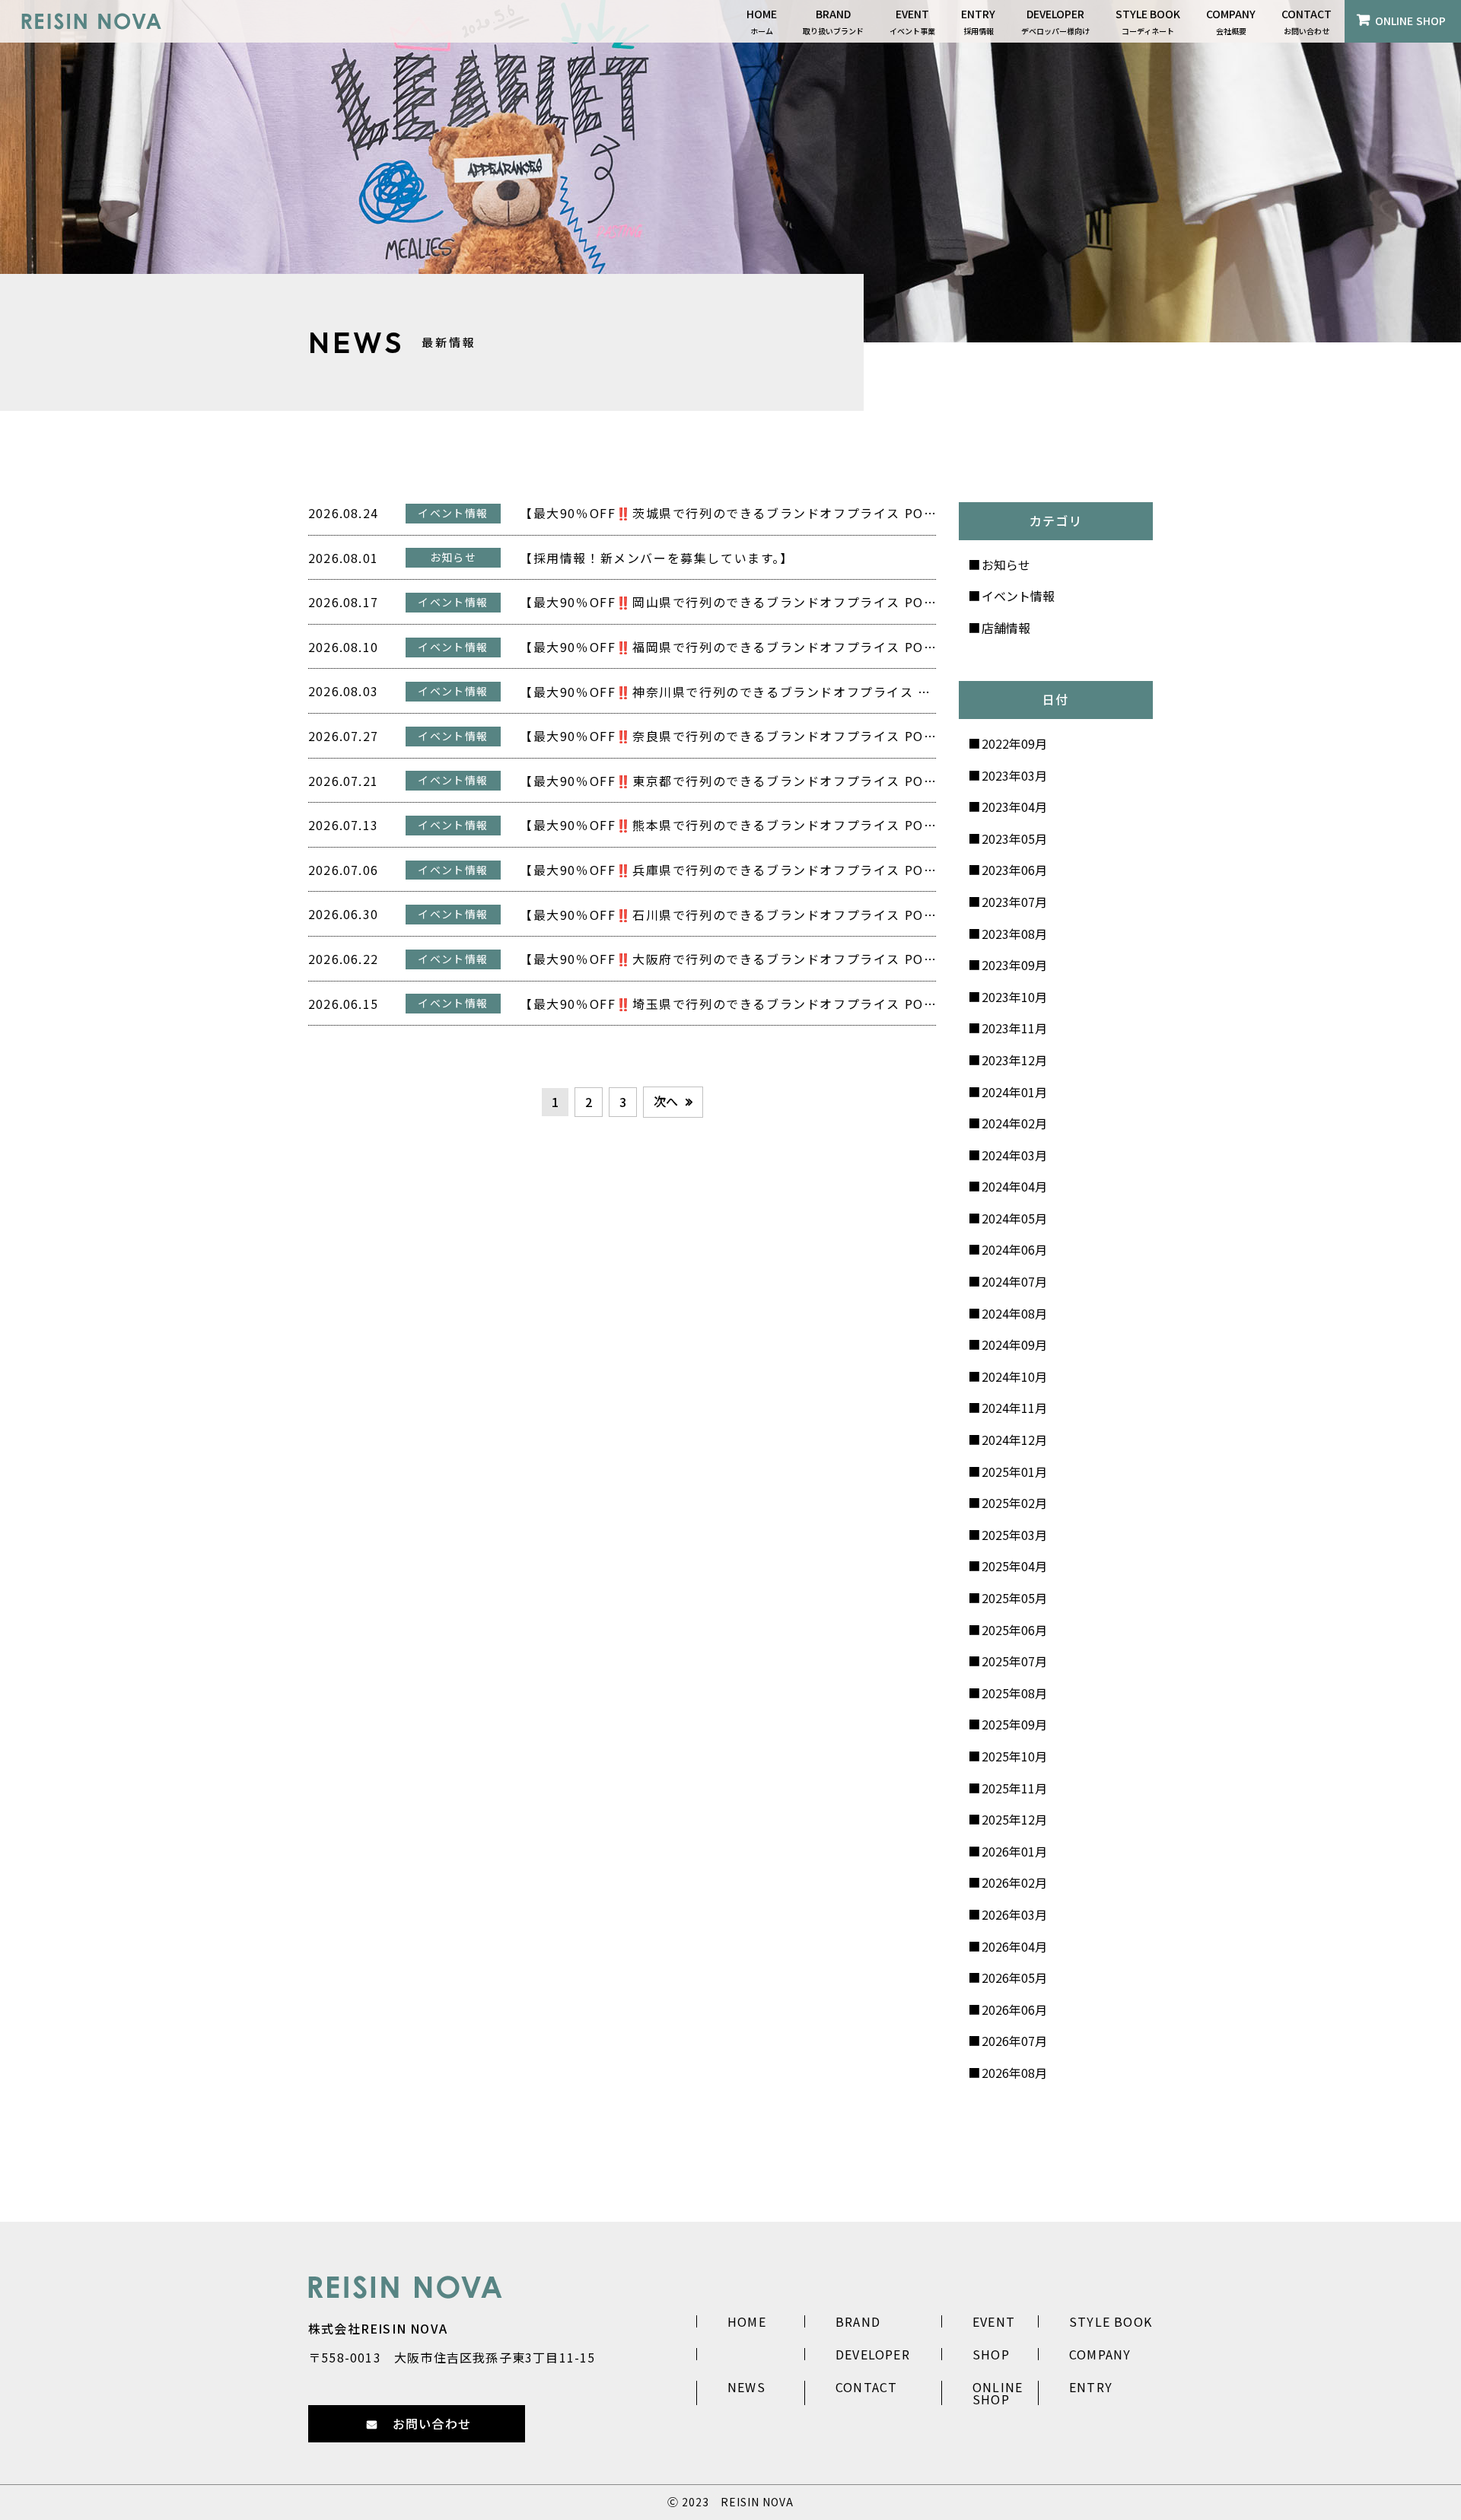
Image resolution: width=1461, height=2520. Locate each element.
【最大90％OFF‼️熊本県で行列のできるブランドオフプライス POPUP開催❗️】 (728, 825)
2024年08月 (1014, 1313)
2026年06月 (1014, 2009)
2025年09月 (1014, 1724)
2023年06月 (1014, 870)
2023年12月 (1014, 1060)
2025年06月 (1014, 1630)
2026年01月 (1014, 1851)
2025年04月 (1014, 1566)
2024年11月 (1014, 1408)
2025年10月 (1014, 1756)
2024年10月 (1014, 1376)
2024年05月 (1014, 1218)
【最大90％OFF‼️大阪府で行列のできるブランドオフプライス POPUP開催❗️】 (728, 959)
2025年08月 (1014, 1693)
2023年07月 (1014, 902)
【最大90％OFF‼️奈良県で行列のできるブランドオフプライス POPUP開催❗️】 (728, 736)
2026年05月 (1014, 1978)
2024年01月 (1014, 1092)
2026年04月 (1014, 1946)
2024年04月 (1014, 1186)
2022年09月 (1014, 743)
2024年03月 (1014, 1155)
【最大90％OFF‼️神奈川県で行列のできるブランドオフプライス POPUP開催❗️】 (728, 692)
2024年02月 (1014, 1123)
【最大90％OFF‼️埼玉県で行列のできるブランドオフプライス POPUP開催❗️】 (728, 1004)
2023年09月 (1014, 965)
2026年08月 (1014, 2073)
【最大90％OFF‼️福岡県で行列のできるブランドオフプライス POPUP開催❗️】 (728, 647)
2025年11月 (1014, 1788)
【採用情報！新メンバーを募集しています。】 (657, 558)
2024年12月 (1014, 1440)
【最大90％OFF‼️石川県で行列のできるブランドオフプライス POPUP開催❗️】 (728, 915)
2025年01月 (1014, 1472)
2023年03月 (1014, 775)
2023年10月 (1014, 997)
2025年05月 (1014, 1598)
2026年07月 (1014, 2041)
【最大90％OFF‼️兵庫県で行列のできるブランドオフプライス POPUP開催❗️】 (728, 870)
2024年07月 (1014, 1281)
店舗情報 (1006, 628)
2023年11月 (1014, 1028)
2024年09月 (1014, 1344)
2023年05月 (1014, 838)
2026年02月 (1014, 1882)
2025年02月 (1014, 1503)
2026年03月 (1014, 1914)
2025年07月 (1014, 1661)
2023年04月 (1014, 807)
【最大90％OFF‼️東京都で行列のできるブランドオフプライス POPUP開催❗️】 (728, 781)
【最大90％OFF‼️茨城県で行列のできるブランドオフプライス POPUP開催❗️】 (728, 513)
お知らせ (1006, 565)
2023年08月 (1014, 934)
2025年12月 (1014, 1819)
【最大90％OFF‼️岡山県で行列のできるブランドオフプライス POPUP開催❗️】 (728, 602)
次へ (666, 1101)
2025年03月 (1014, 1535)
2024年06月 (1014, 1249)
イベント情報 (1018, 596)
